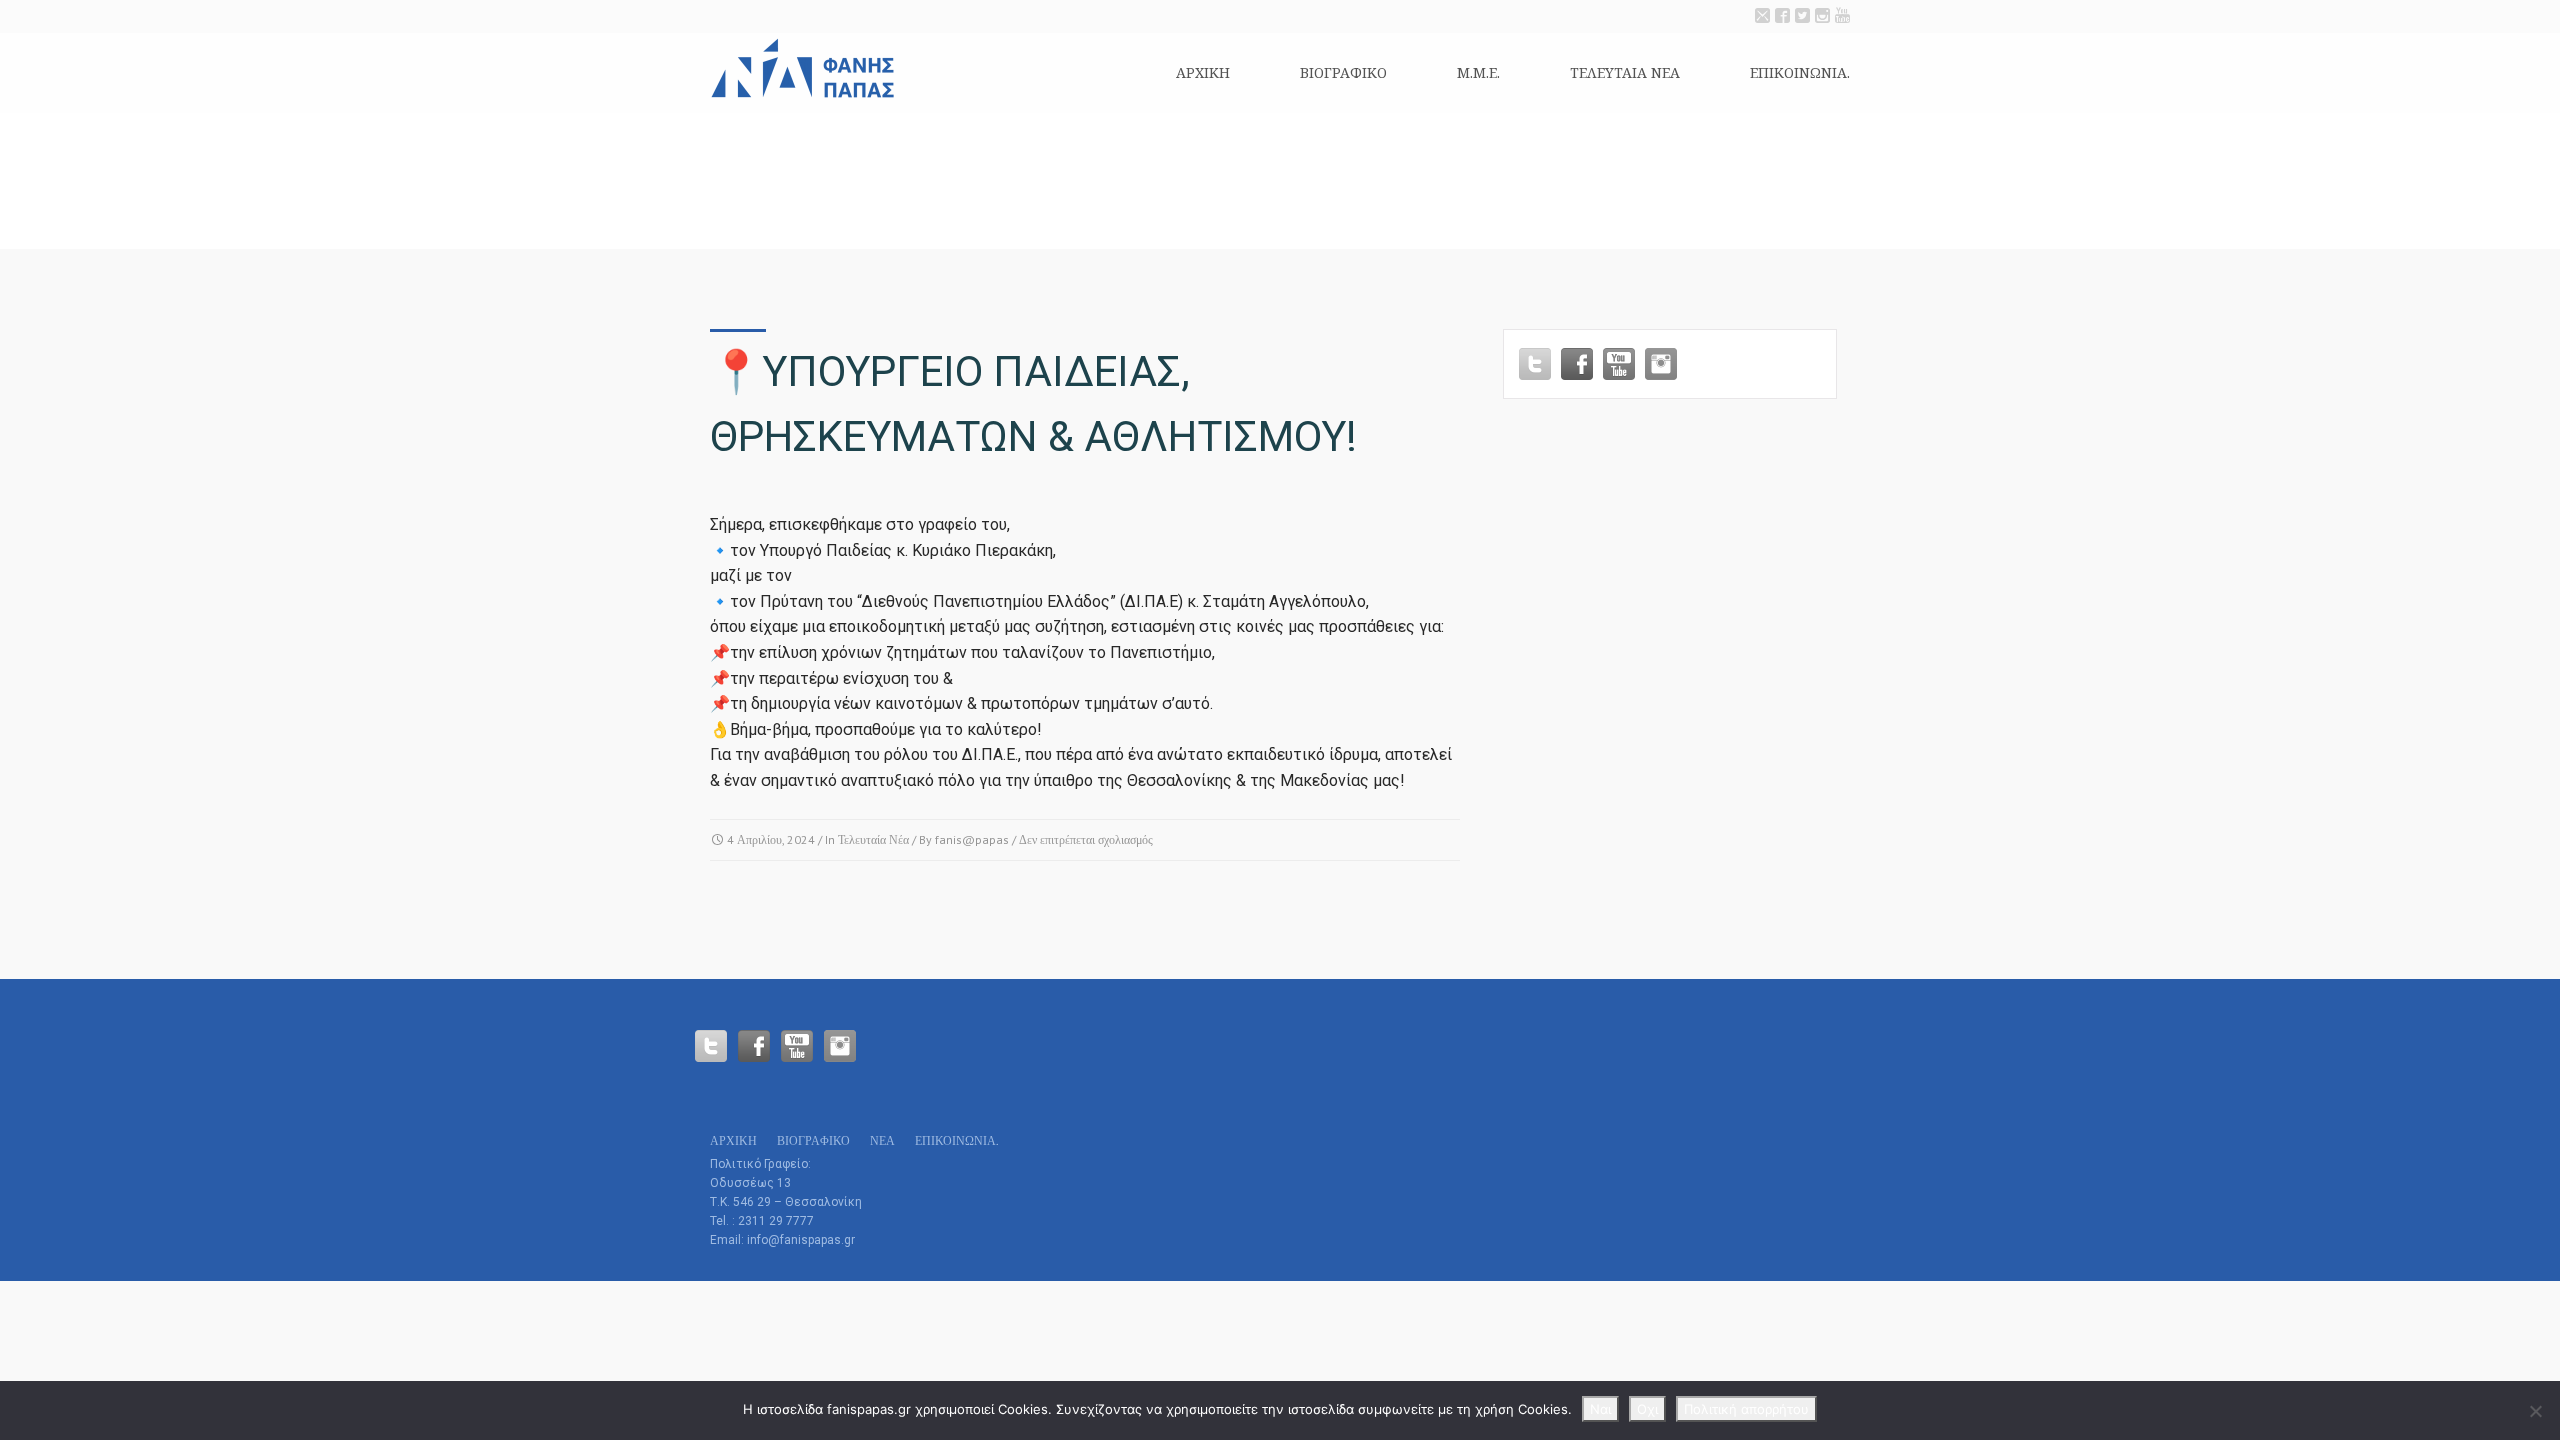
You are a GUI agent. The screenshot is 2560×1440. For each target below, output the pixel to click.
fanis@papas (972, 839)
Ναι (1600, 1409)
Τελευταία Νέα (873, 839)
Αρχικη (1203, 72)
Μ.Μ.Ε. (1478, 72)
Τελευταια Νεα (1625, 72)
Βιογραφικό (1343, 72)
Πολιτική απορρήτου (1746, 1409)
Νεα (882, 1140)
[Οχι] (2535, 1411)
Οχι (1647, 1409)
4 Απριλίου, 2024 (771, 839)
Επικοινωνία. (1800, 72)
